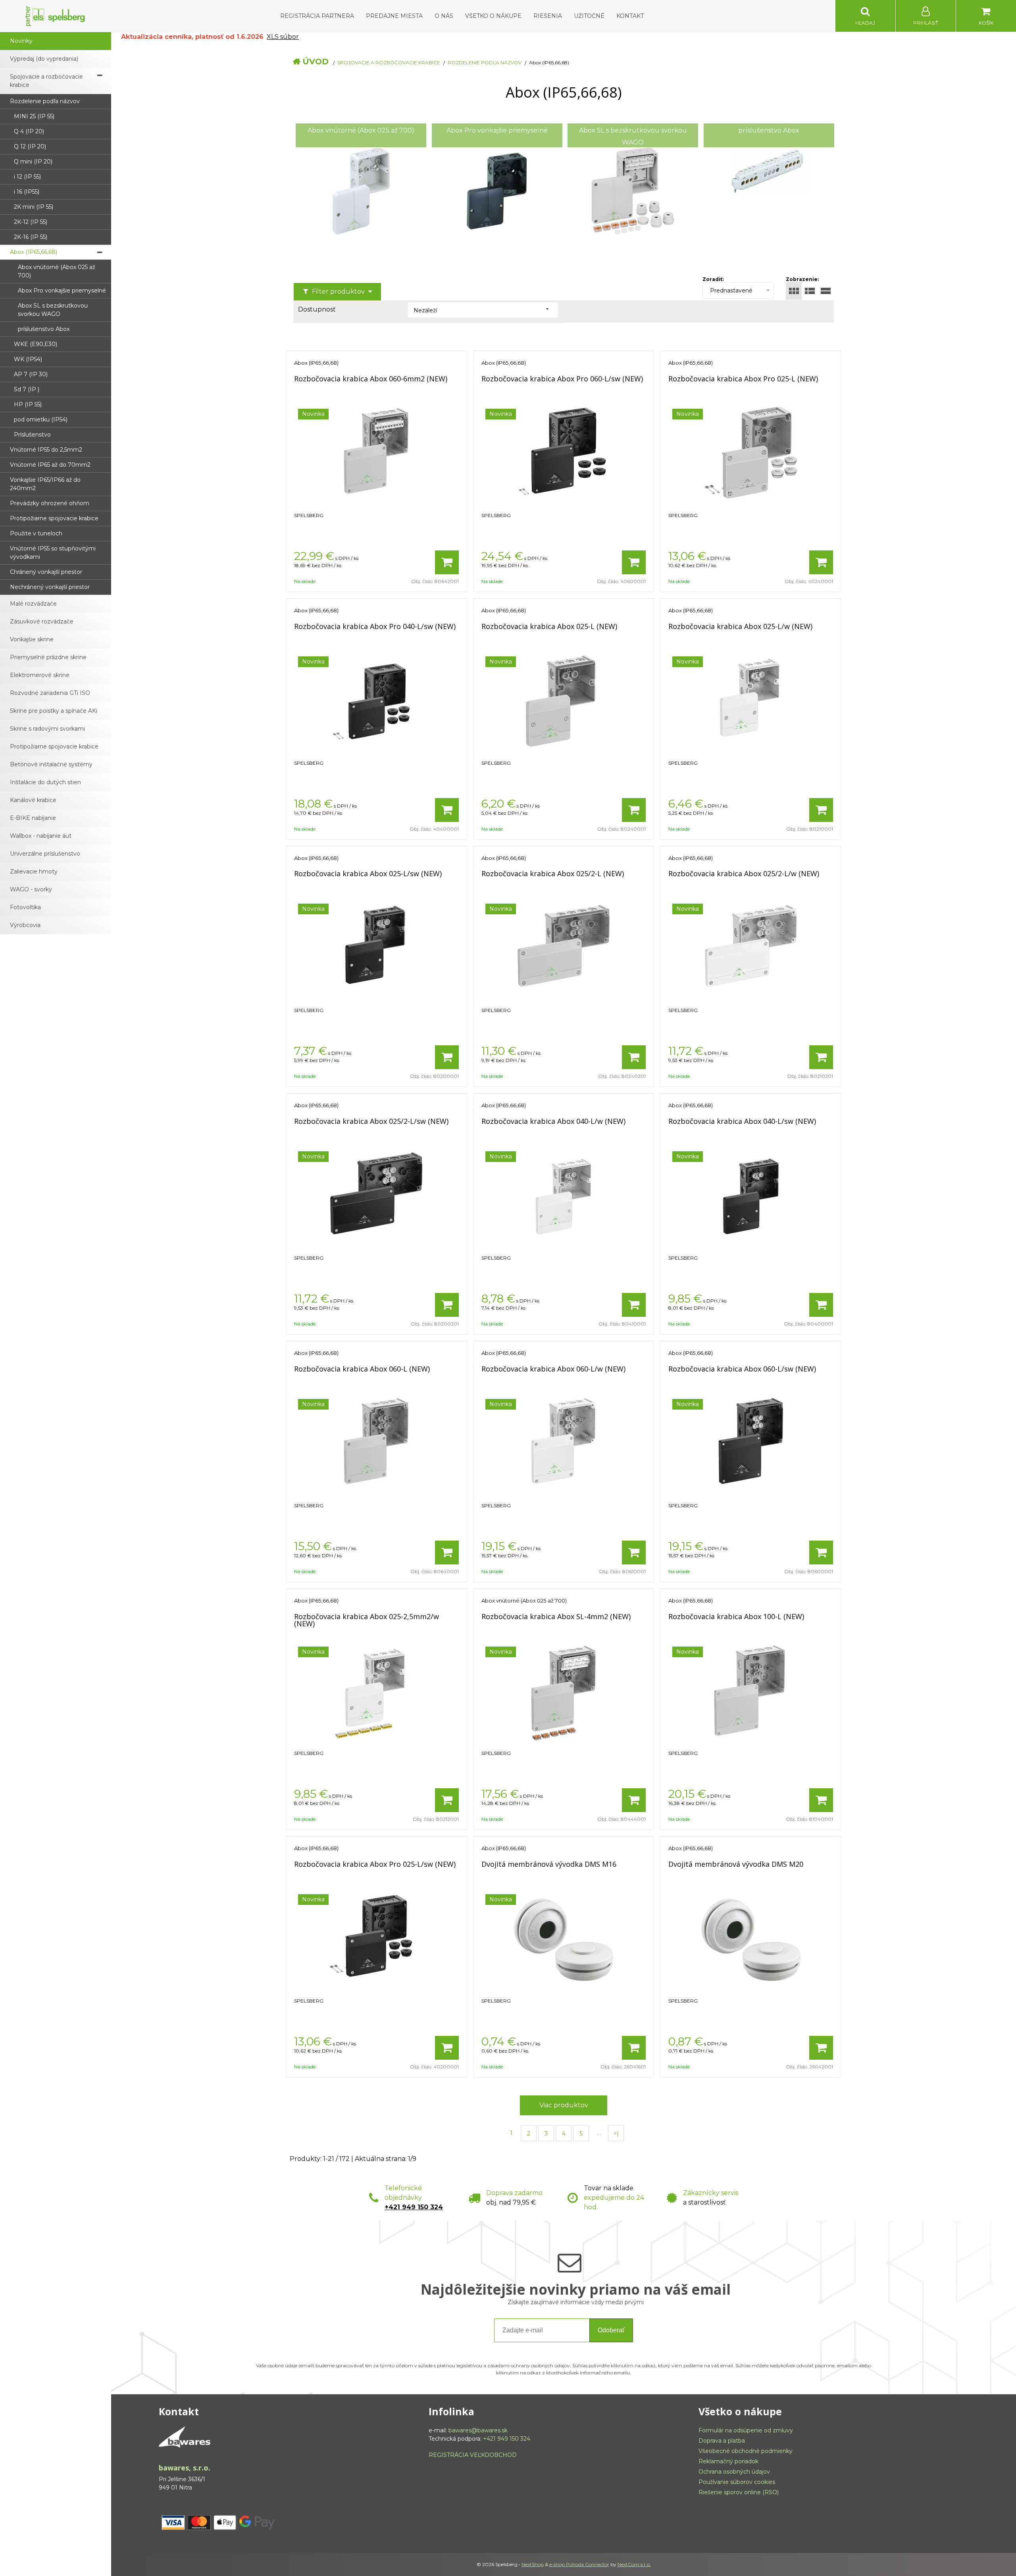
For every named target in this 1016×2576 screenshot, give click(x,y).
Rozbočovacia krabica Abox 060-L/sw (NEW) (742, 1369)
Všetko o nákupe (493, 16)
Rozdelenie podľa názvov (485, 63)
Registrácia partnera (317, 16)
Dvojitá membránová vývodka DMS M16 (549, 1864)
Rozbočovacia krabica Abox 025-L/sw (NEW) (368, 873)
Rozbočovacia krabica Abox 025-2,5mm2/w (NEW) (367, 1620)
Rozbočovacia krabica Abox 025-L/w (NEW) (740, 626)
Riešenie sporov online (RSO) (739, 2492)
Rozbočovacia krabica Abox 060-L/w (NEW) (553, 1369)
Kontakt (630, 16)
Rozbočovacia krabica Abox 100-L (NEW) (736, 1616)
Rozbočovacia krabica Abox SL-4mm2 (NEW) (556, 1616)
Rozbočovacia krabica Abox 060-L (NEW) (362, 1369)
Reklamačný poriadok (728, 2461)
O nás (444, 16)
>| (616, 2134)
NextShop (533, 2564)
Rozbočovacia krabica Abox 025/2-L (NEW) (553, 873)
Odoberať (611, 2330)
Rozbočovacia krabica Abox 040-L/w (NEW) (553, 1121)
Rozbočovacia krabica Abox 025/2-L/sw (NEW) (371, 1121)
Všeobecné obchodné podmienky (746, 2451)
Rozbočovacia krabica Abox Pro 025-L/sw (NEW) (375, 1864)
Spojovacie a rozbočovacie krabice (389, 63)
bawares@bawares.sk (478, 2430)
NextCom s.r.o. (634, 2564)
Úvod (316, 62)
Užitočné (589, 16)
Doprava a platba (722, 2441)
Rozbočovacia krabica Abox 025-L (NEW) (549, 626)
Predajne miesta (394, 16)
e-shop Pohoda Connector (579, 2564)
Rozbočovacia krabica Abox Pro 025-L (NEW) (743, 379)
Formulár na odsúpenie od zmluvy (746, 2430)
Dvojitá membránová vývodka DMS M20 (736, 1864)
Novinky (21, 41)
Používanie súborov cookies (737, 2482)
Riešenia (548, 16)
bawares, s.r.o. (185, 2468)
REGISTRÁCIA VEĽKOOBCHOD (473, 2455)
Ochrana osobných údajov (734, 2472)
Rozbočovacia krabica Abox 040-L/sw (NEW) (742, 1121)
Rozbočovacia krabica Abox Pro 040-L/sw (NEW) (375, 626)
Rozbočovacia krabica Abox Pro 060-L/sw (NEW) (562, 379)
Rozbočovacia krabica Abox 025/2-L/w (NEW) (744, 873)
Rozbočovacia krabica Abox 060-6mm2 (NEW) (371, 379)
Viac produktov (564, 2105)
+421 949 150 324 (414, 2207)
